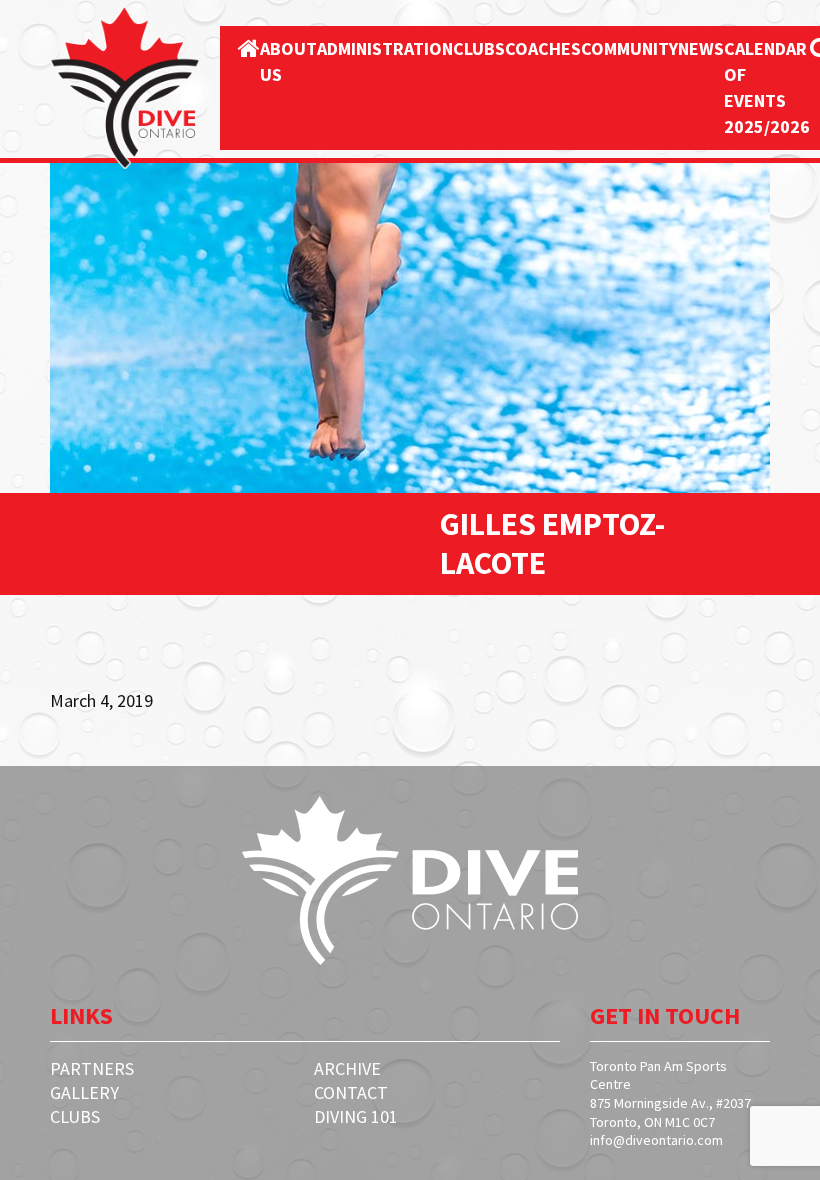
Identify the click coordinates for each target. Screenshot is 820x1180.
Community (629, 48)
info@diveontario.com (656, 1140)
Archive (347, 1068)
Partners (92, 1068)
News (701, 48)
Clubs (479, 48)
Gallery (84, 1092)
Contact (351, 1092)
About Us (288, 61)
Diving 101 (356, 1116)
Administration (385, 48)
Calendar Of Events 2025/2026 (767, 87)
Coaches (543, 48)
